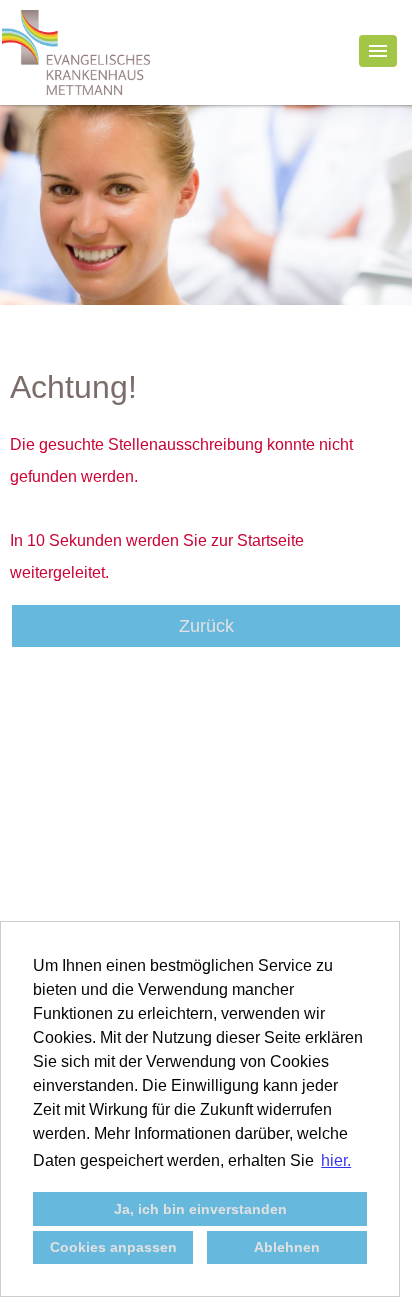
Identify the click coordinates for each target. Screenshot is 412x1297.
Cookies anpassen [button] (113, 1247)
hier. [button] (336, 1160)
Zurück (206, 626)
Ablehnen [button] (287, 1247)
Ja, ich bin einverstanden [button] (200, 1209)
